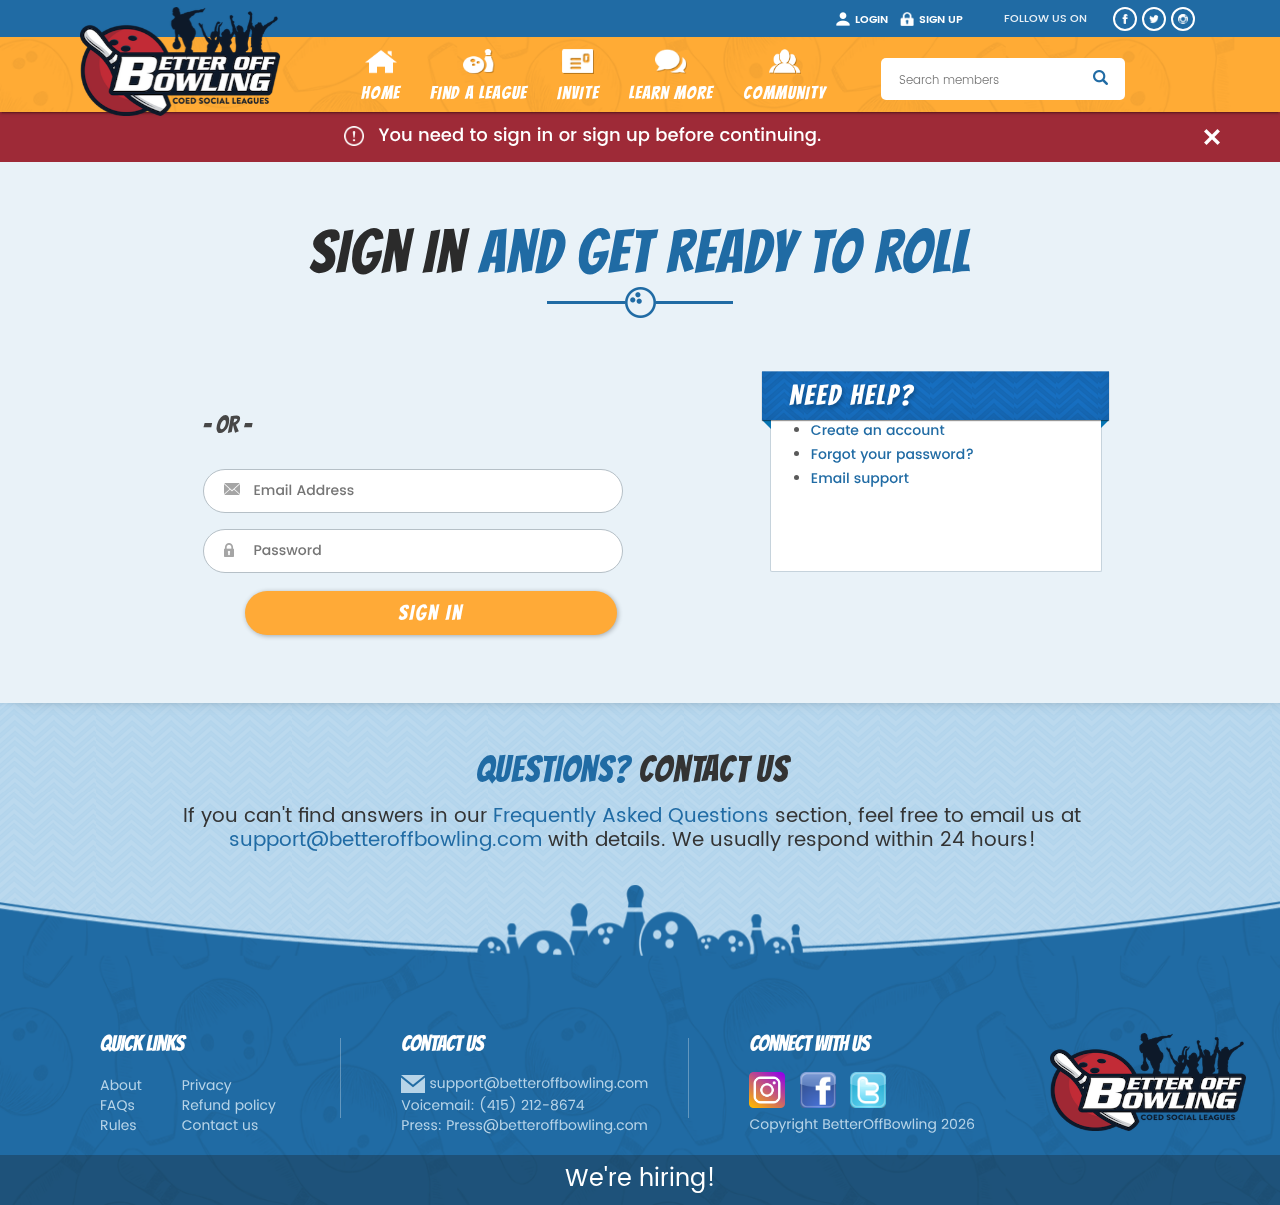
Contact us (220, 1126)
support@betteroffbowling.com (385, 840)
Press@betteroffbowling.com (547, 1126)
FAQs (117, 1106)
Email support (860, 479)
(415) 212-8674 (532, 1106)
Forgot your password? (892, 455)
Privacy (207, 1086)
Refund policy (229, 1106)
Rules (118, 1126)
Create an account (878, 431)
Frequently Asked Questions (631, 816)
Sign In (430, 612)
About (121, 1086)
